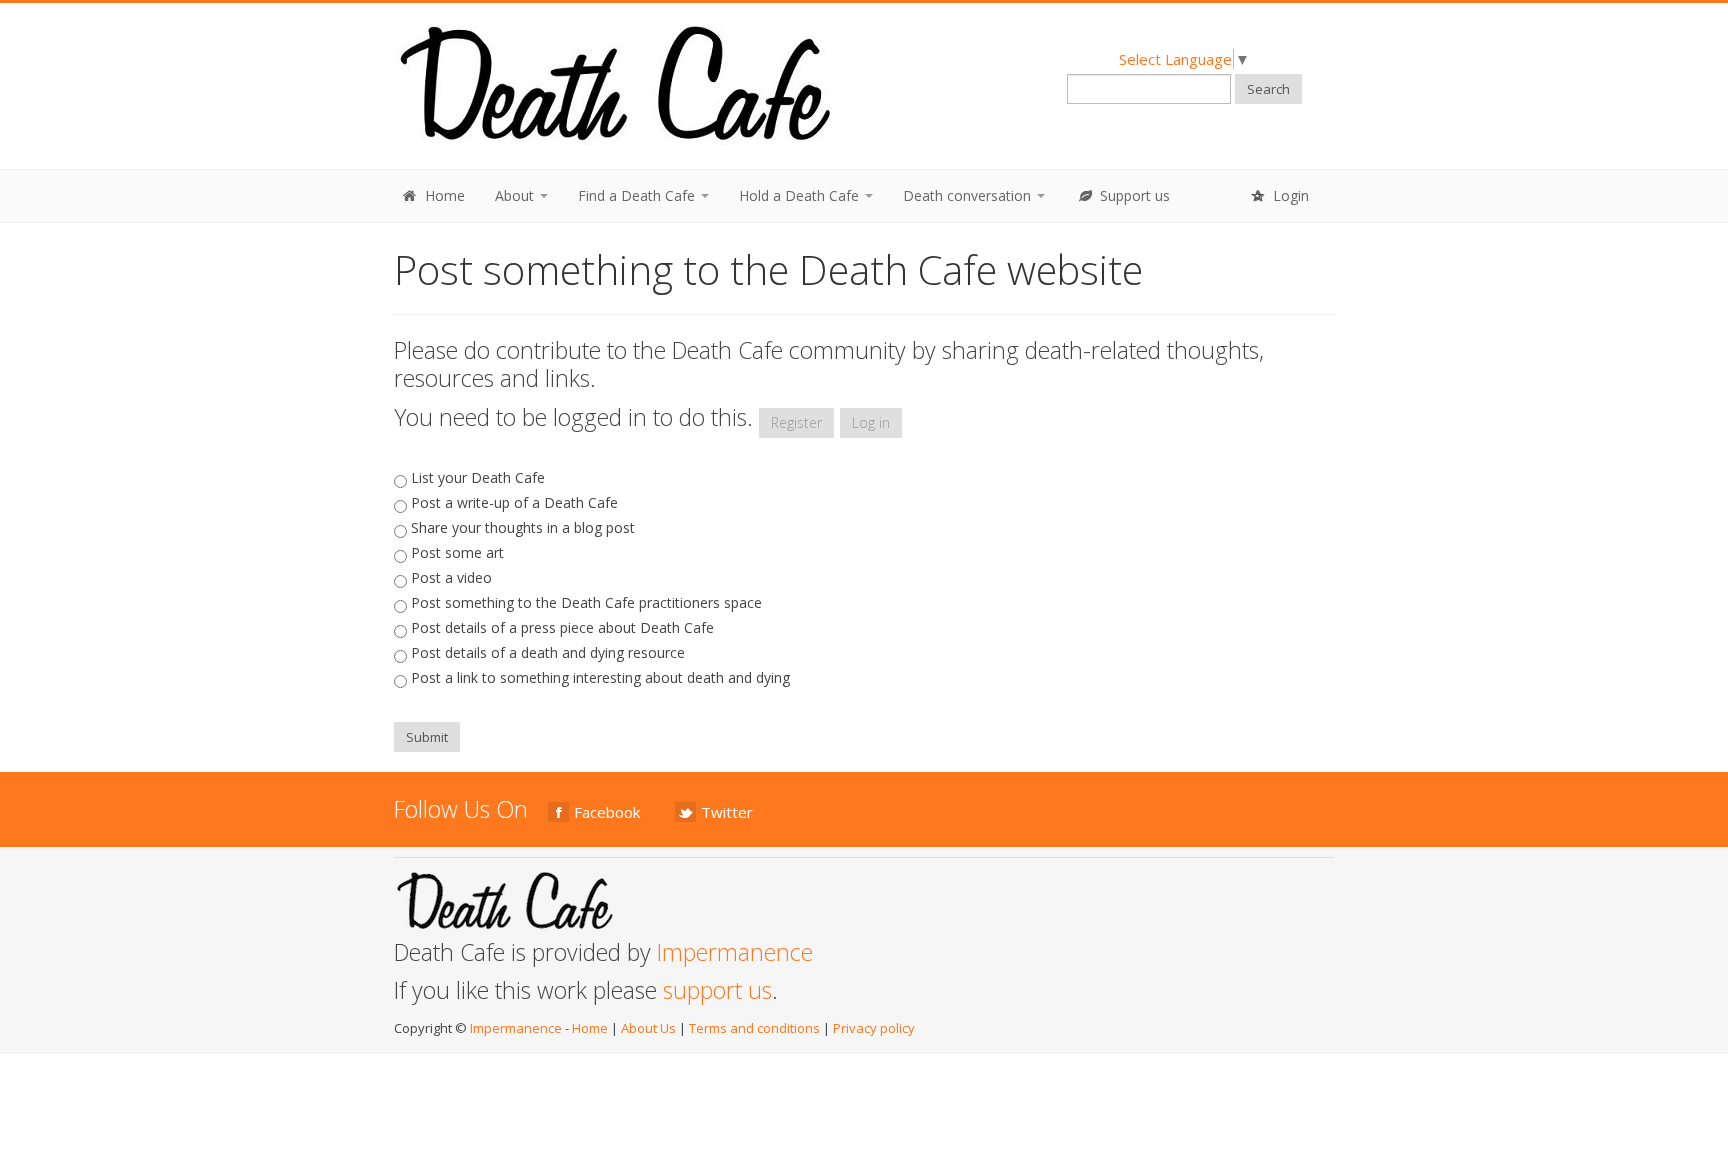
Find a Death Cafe (638, 195)
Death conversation (969, 195)
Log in (871, 422)
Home (443, 195)
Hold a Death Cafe (801, 195)
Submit (427, 737)
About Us (648, 1028)
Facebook (607, 812)
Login (1289, 195)
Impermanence (735, 952)
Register (796, 422)
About (516, 195)
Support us (1133, 195)
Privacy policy (874, 1028)
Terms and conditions (754, 1028)
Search (1268, 89)
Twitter (727, 812)
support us (717, 990)
